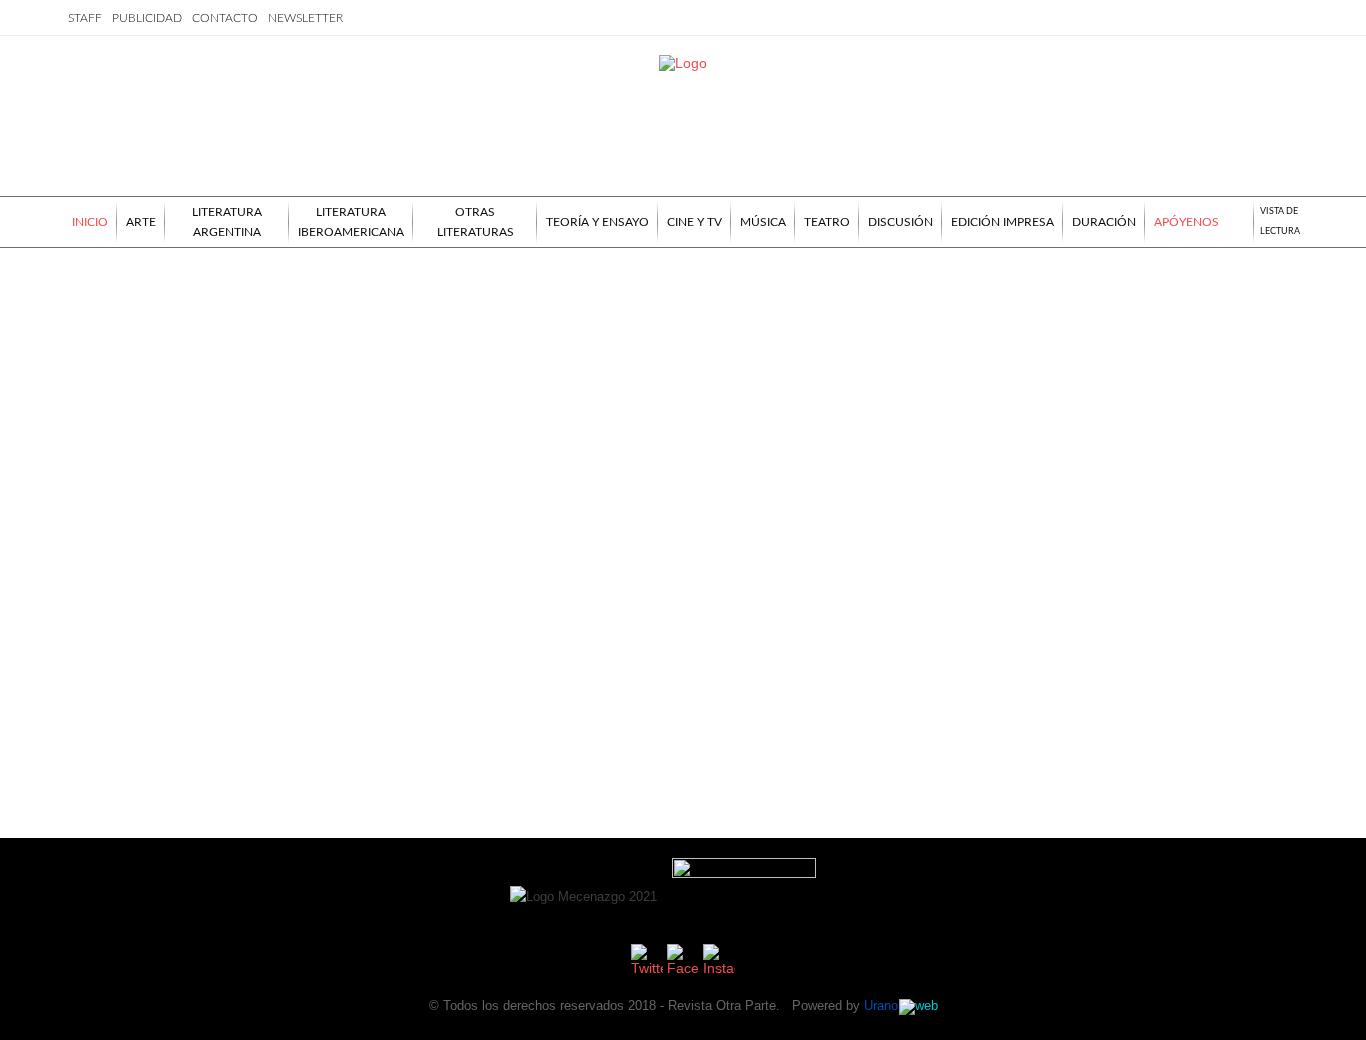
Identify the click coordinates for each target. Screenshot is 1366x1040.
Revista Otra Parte (722, 1005)
